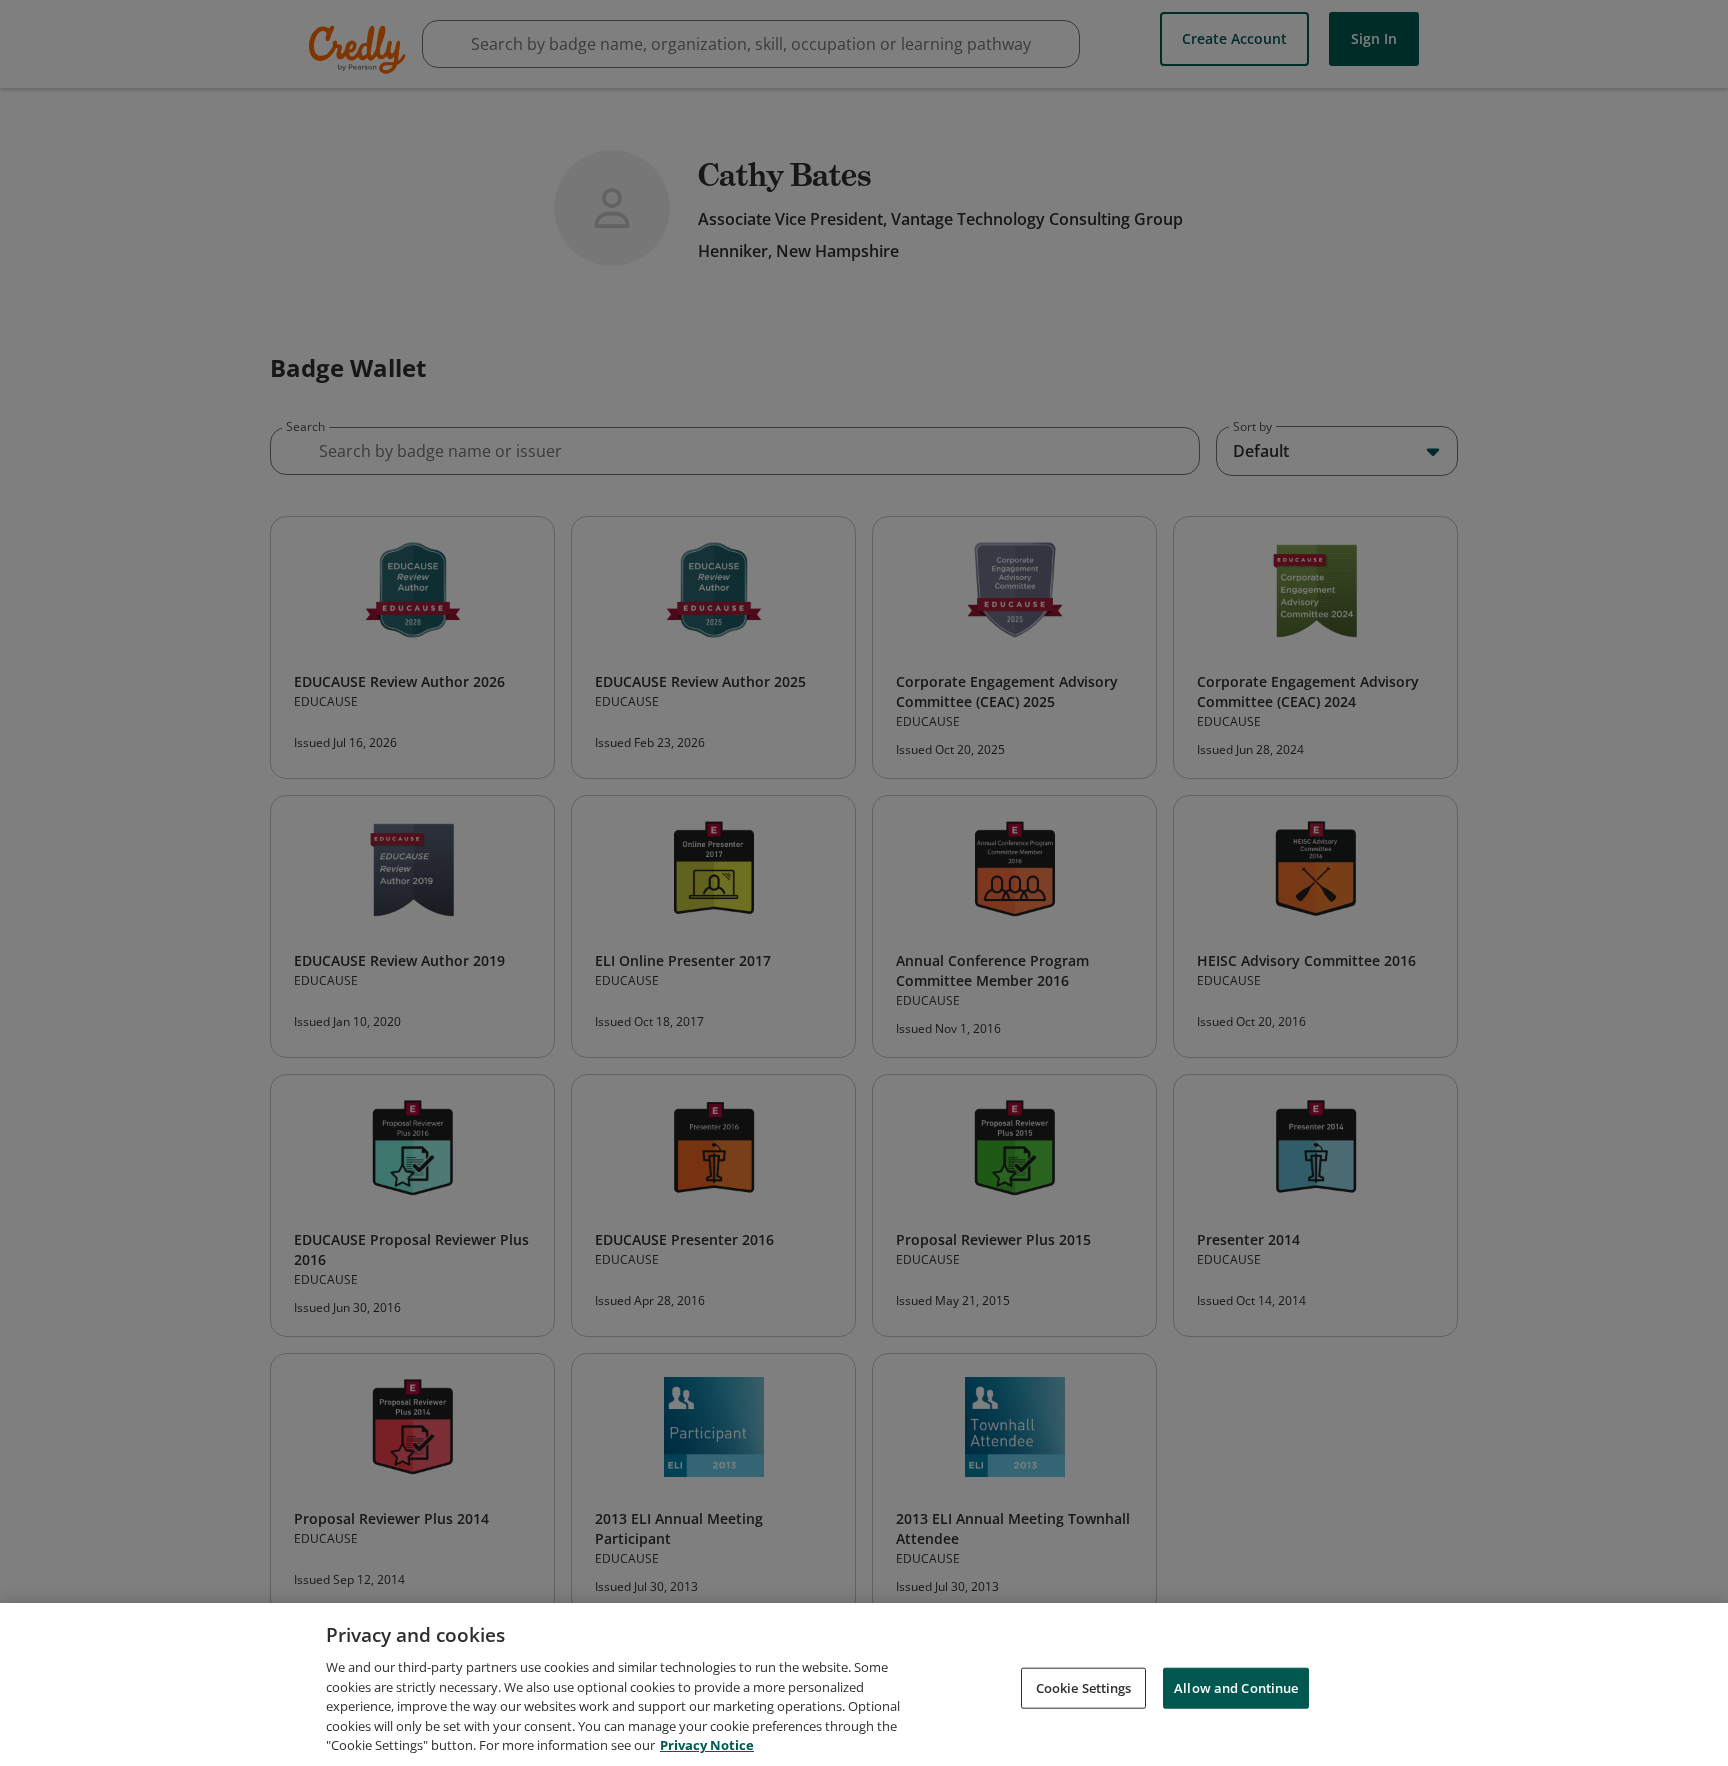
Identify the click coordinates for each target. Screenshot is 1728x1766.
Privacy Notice (707, 1745)
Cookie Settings (1084, 1687)
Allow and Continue (1236, 1687)
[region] (864, 1684)
